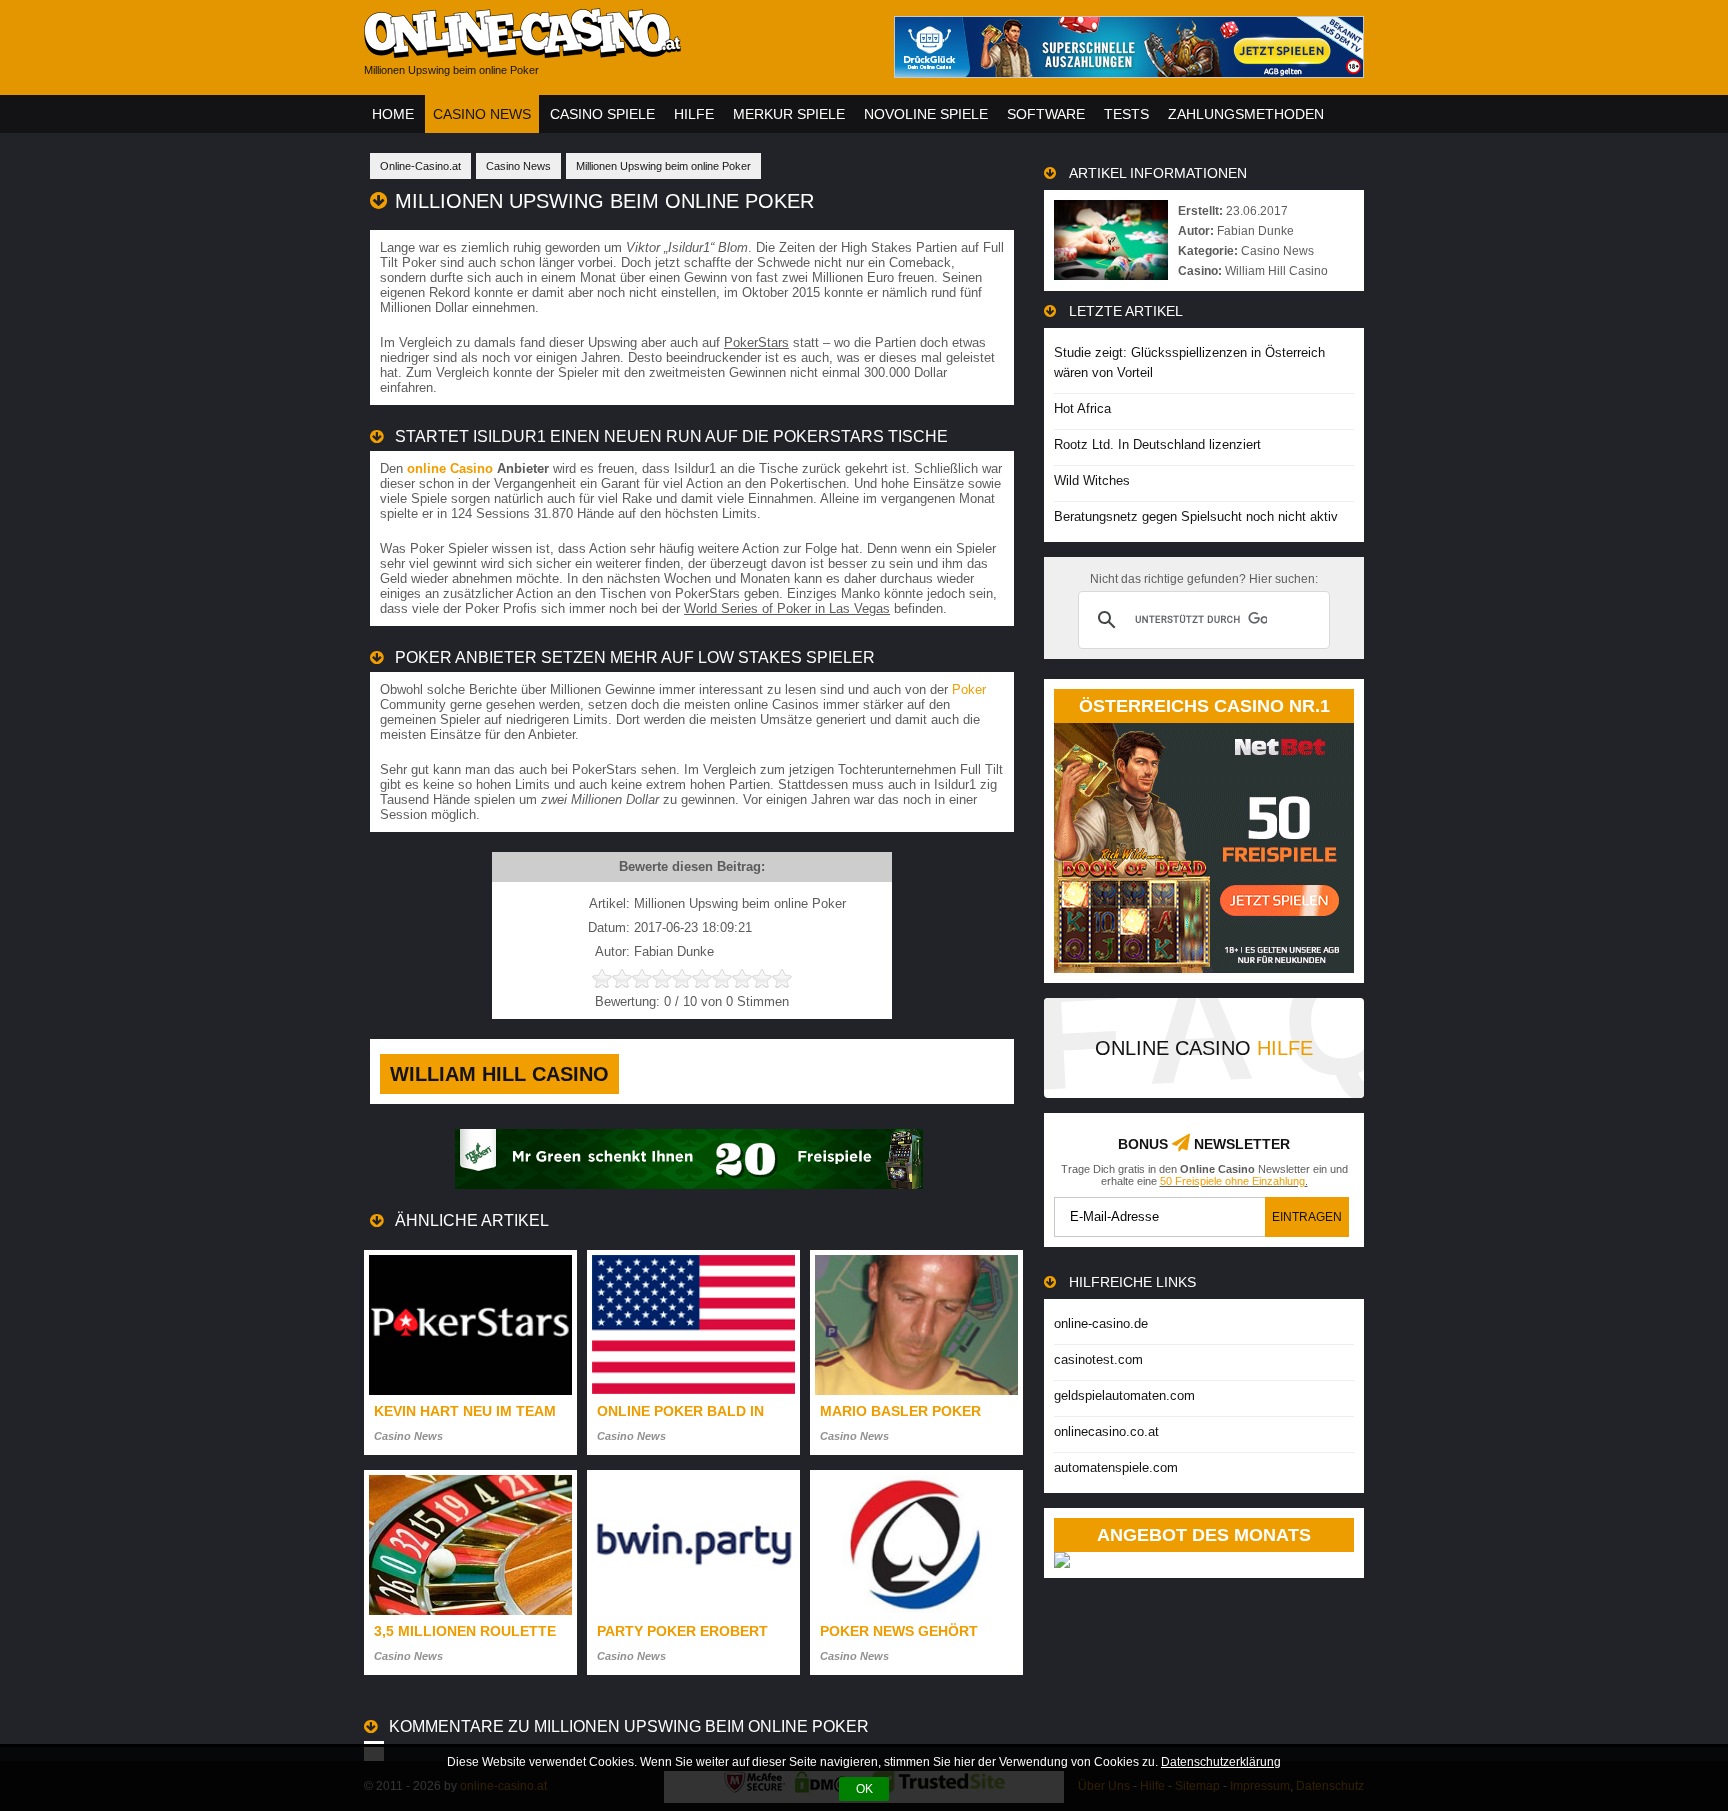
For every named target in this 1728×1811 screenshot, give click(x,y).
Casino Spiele (602, 114)
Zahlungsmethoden (1246, 114)
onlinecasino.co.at (1106, 1431)
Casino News (482, 114)
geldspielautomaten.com (1124, 1395)
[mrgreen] (689, 1184)
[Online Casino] (614, 50)
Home (393, 114)
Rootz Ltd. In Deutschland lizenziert (1157, 444)
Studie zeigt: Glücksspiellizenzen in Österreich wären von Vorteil (1189, 362)
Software (1046, 114)
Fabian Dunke (1255, 231)
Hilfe (694, 114)
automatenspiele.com (1116, 1467)
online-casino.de (1101, 1323)
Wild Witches (1092, 480)
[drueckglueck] (1129, 72)
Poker (969, 689)
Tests (1126, 114)
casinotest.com (1098, 1359)
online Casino (450, 468)
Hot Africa (1082, 408)
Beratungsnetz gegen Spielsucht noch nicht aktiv (1196, 516)
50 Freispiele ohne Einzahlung (1232, 1181)
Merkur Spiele (789, 114)
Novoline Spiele (926, 114)
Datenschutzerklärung (1221, 1762)
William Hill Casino (499, 1074)
